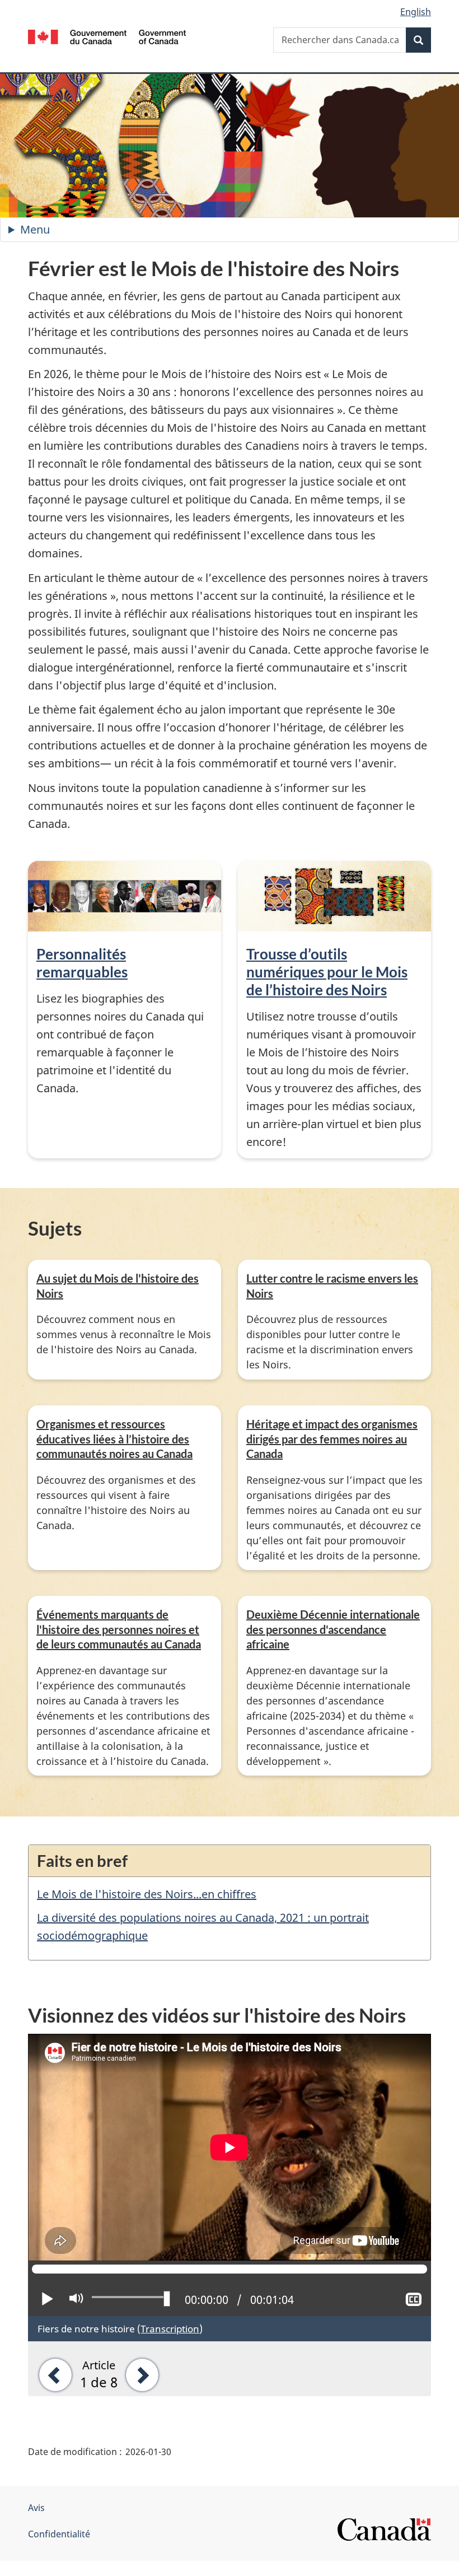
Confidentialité (59, 2534)
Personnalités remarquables (82, 963)
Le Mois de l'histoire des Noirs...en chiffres (147, 1894)
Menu (58, 232)
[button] (51, 2374)
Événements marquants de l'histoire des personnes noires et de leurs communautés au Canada (119, 1629)
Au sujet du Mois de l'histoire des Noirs (118, 1286)
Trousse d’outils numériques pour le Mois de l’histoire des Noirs (327, 972)
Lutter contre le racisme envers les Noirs (332, 1286)
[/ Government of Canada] (107, 36)
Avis (36, 2508)
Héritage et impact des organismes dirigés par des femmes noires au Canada (332, 1439)
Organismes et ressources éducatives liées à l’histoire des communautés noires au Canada (114, 1439)
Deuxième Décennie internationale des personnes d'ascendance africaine (333, 1629)
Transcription (170, 2328)
